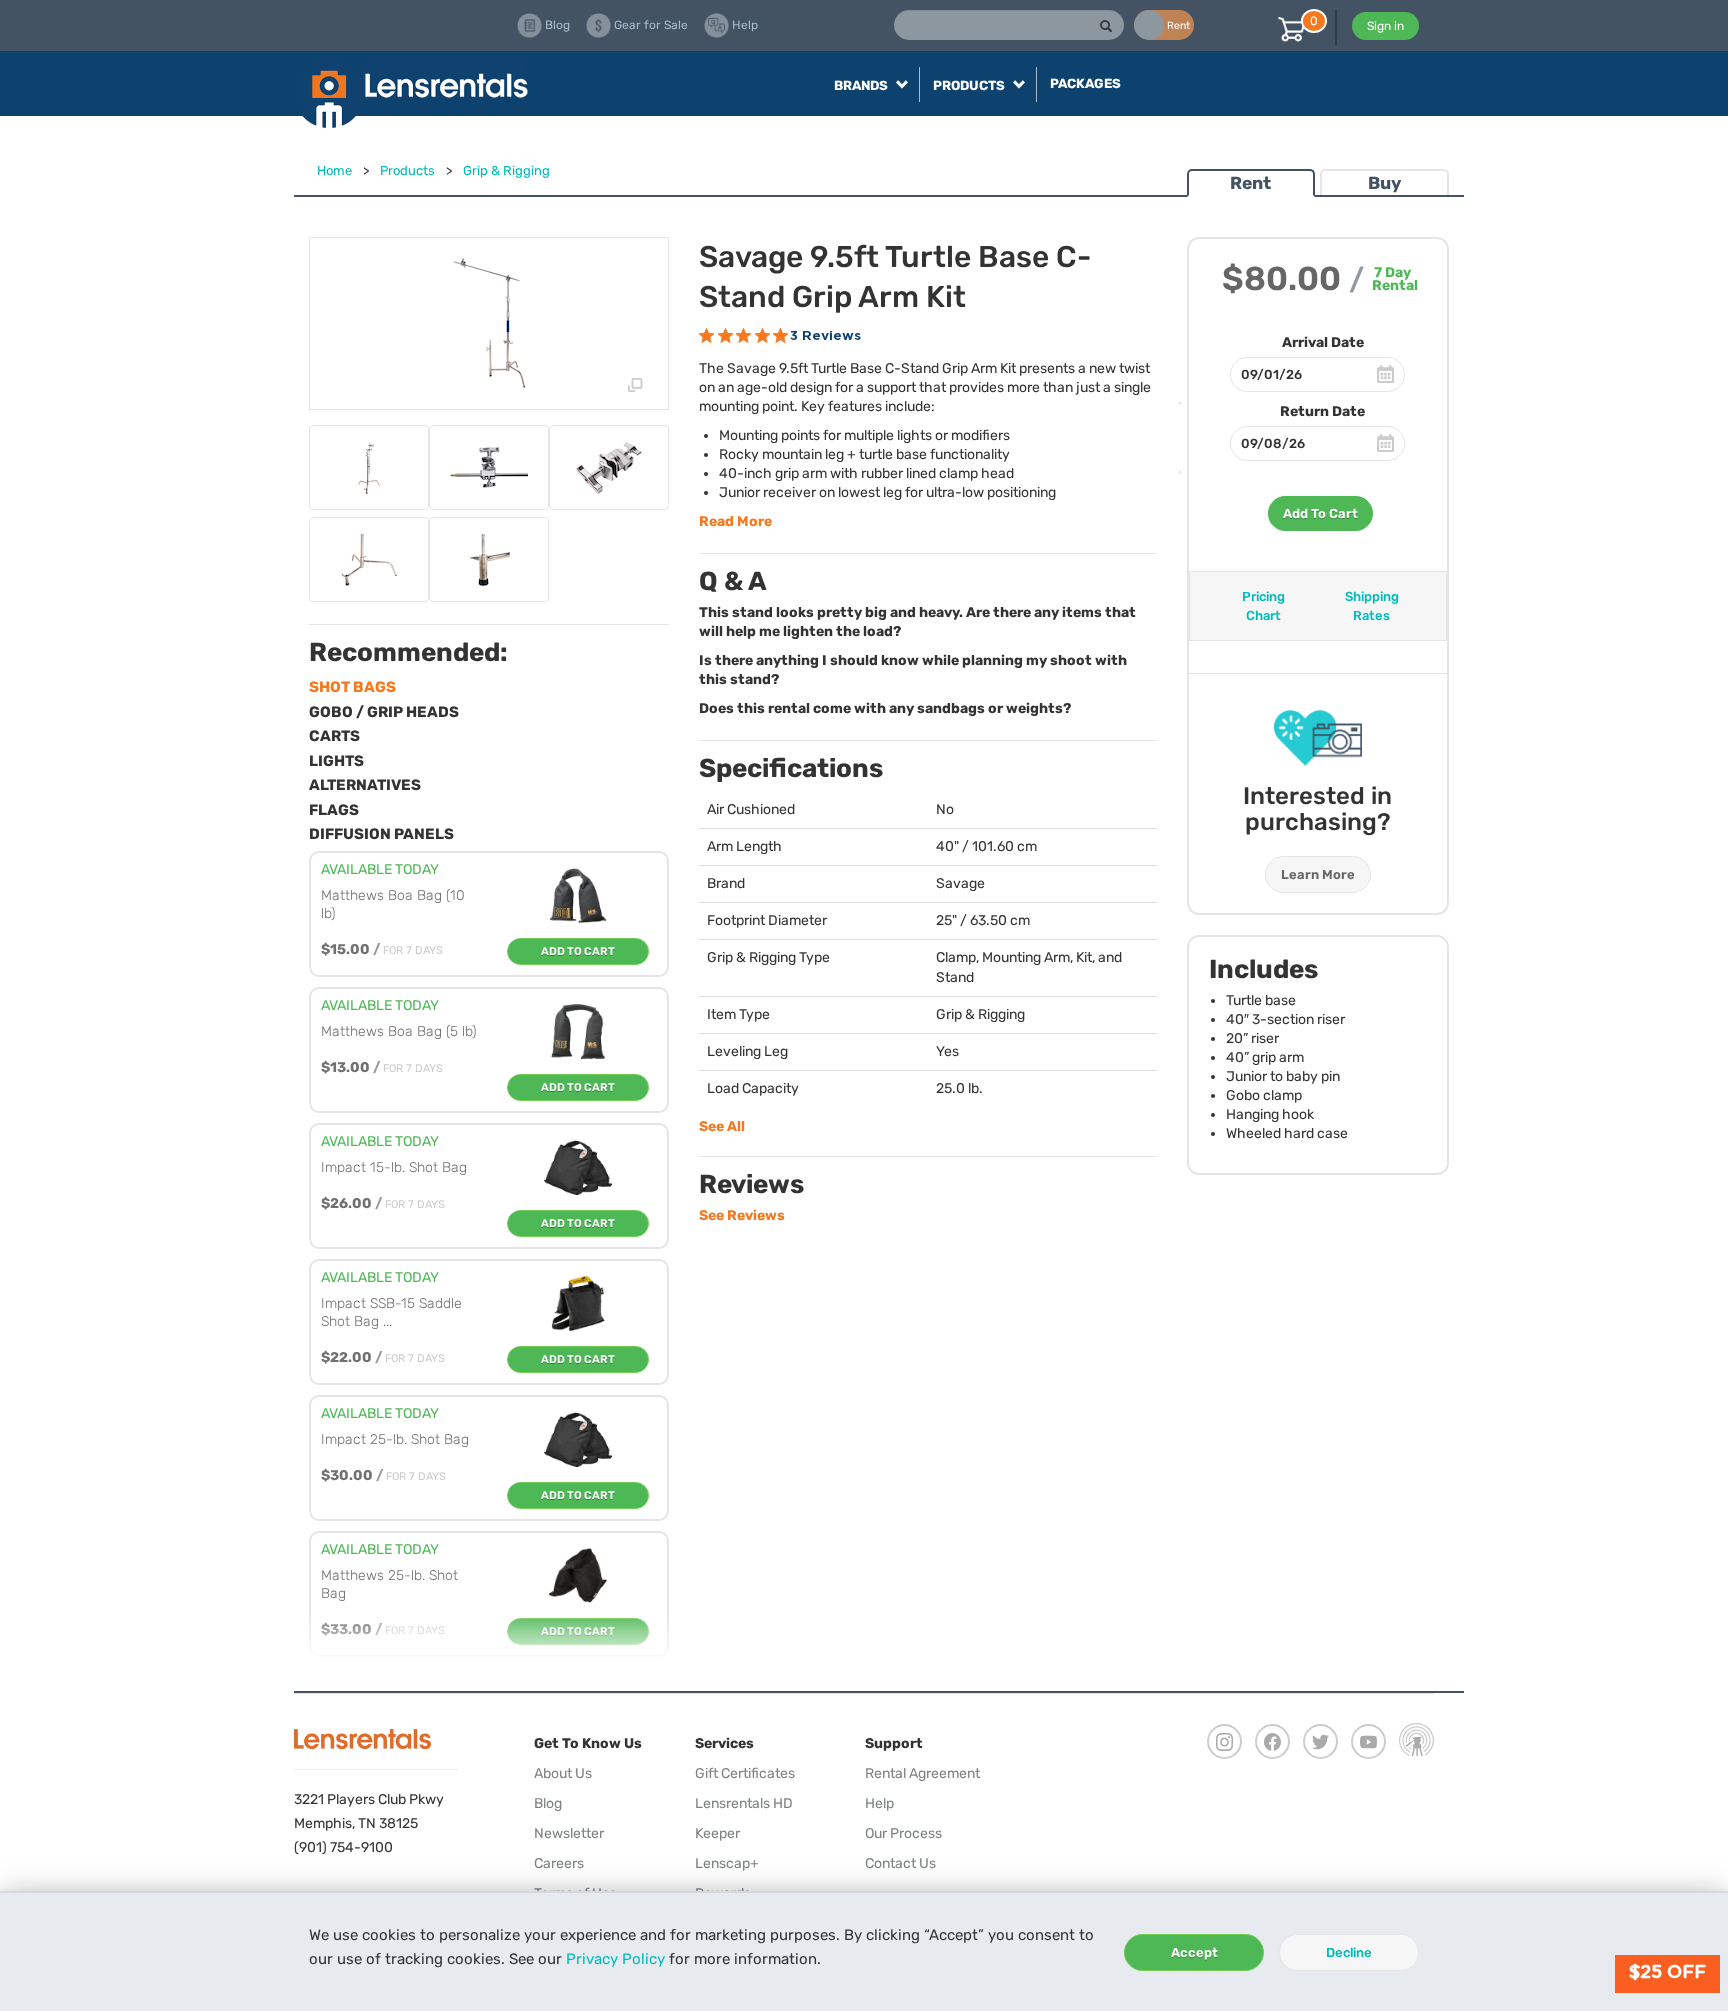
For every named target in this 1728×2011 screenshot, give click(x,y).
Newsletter (569, 1833)
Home (334, 170)
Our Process (903, 1833)
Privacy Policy (615, 1959)
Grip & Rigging (506, 170)
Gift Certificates (745, 1773)
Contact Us (900, 1863)
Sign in (1385, 26)
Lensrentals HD (744, 1803)
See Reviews (742, 1215)
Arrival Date (1323, 342)
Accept (1194, 1952)
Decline (1349, 1952)
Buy (1384, 183)
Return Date (1322, 411)
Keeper (717, 1833)
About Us (563, 1773)
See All (722, 1126)
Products (407, 170)
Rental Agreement (922, 1773)
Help (879, 1803)
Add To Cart (1320, 513)
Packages (1085, 83)
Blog (548, 1803)
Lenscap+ (727, 1863)
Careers (559, 1863)
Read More (735, 521)
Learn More (1318, 874)
